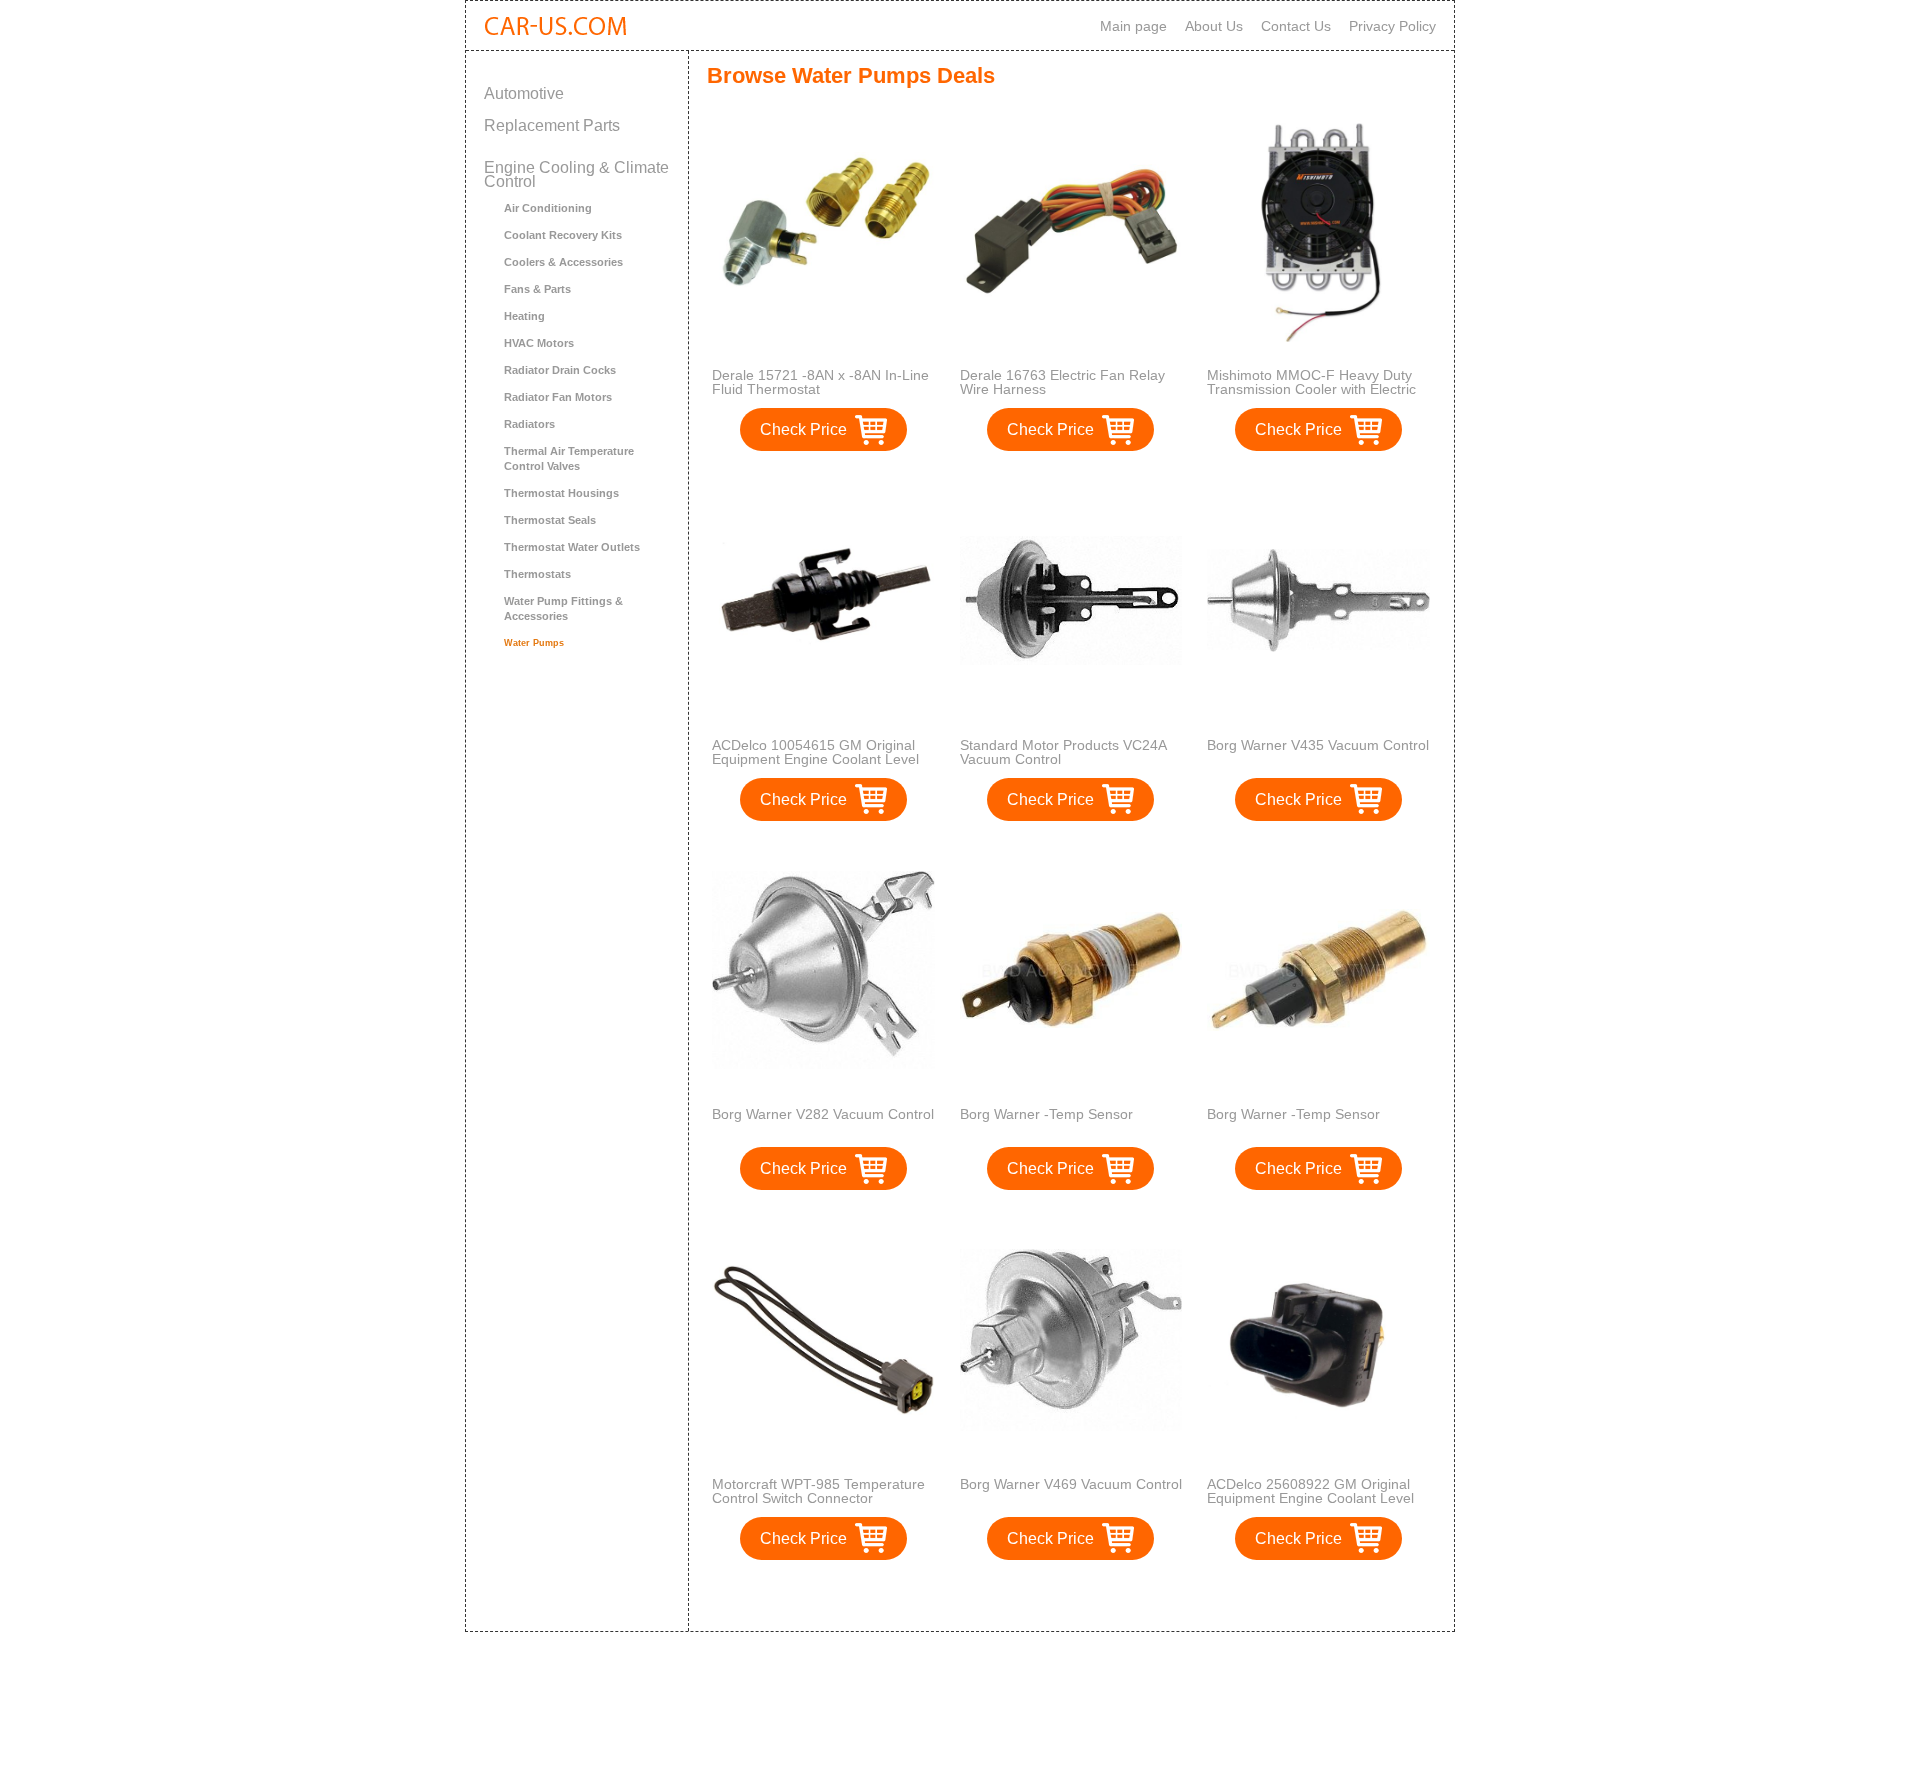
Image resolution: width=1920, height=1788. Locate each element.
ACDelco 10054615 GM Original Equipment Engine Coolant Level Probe (815, 759)
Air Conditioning (548, 208)
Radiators (529, 424)
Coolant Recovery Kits (563, 235)
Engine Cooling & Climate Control (576, 174)
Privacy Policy (1392, 26)
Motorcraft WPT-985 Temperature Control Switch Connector (818, 1491)
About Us (1214, 26)
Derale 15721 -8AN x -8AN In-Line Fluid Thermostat (820, 382)
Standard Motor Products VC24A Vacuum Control (1063, 752)
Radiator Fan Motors (558, 397)
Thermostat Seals (550, 520)
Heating (524, 316)
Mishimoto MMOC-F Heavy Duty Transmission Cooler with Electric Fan (1311, 389)
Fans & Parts (537, 289)
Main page (1133, 26)
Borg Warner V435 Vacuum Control (1318, 745)
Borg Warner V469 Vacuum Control (1071, 1484)
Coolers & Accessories (563, 262)
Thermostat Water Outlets (572, 547)
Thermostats (537, 574)
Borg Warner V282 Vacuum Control (823, 1114)
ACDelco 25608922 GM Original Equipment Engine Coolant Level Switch (1310, 1498)
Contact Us (1296, 26)
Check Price (803, 429)
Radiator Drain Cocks (560, 370)
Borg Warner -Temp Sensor (1046, 1114)
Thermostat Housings (561, 493)
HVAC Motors (539, 343)
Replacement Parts (552, 125)
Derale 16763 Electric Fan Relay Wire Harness (1062, 382)
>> (1108, 1595)
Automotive (524, 93)
